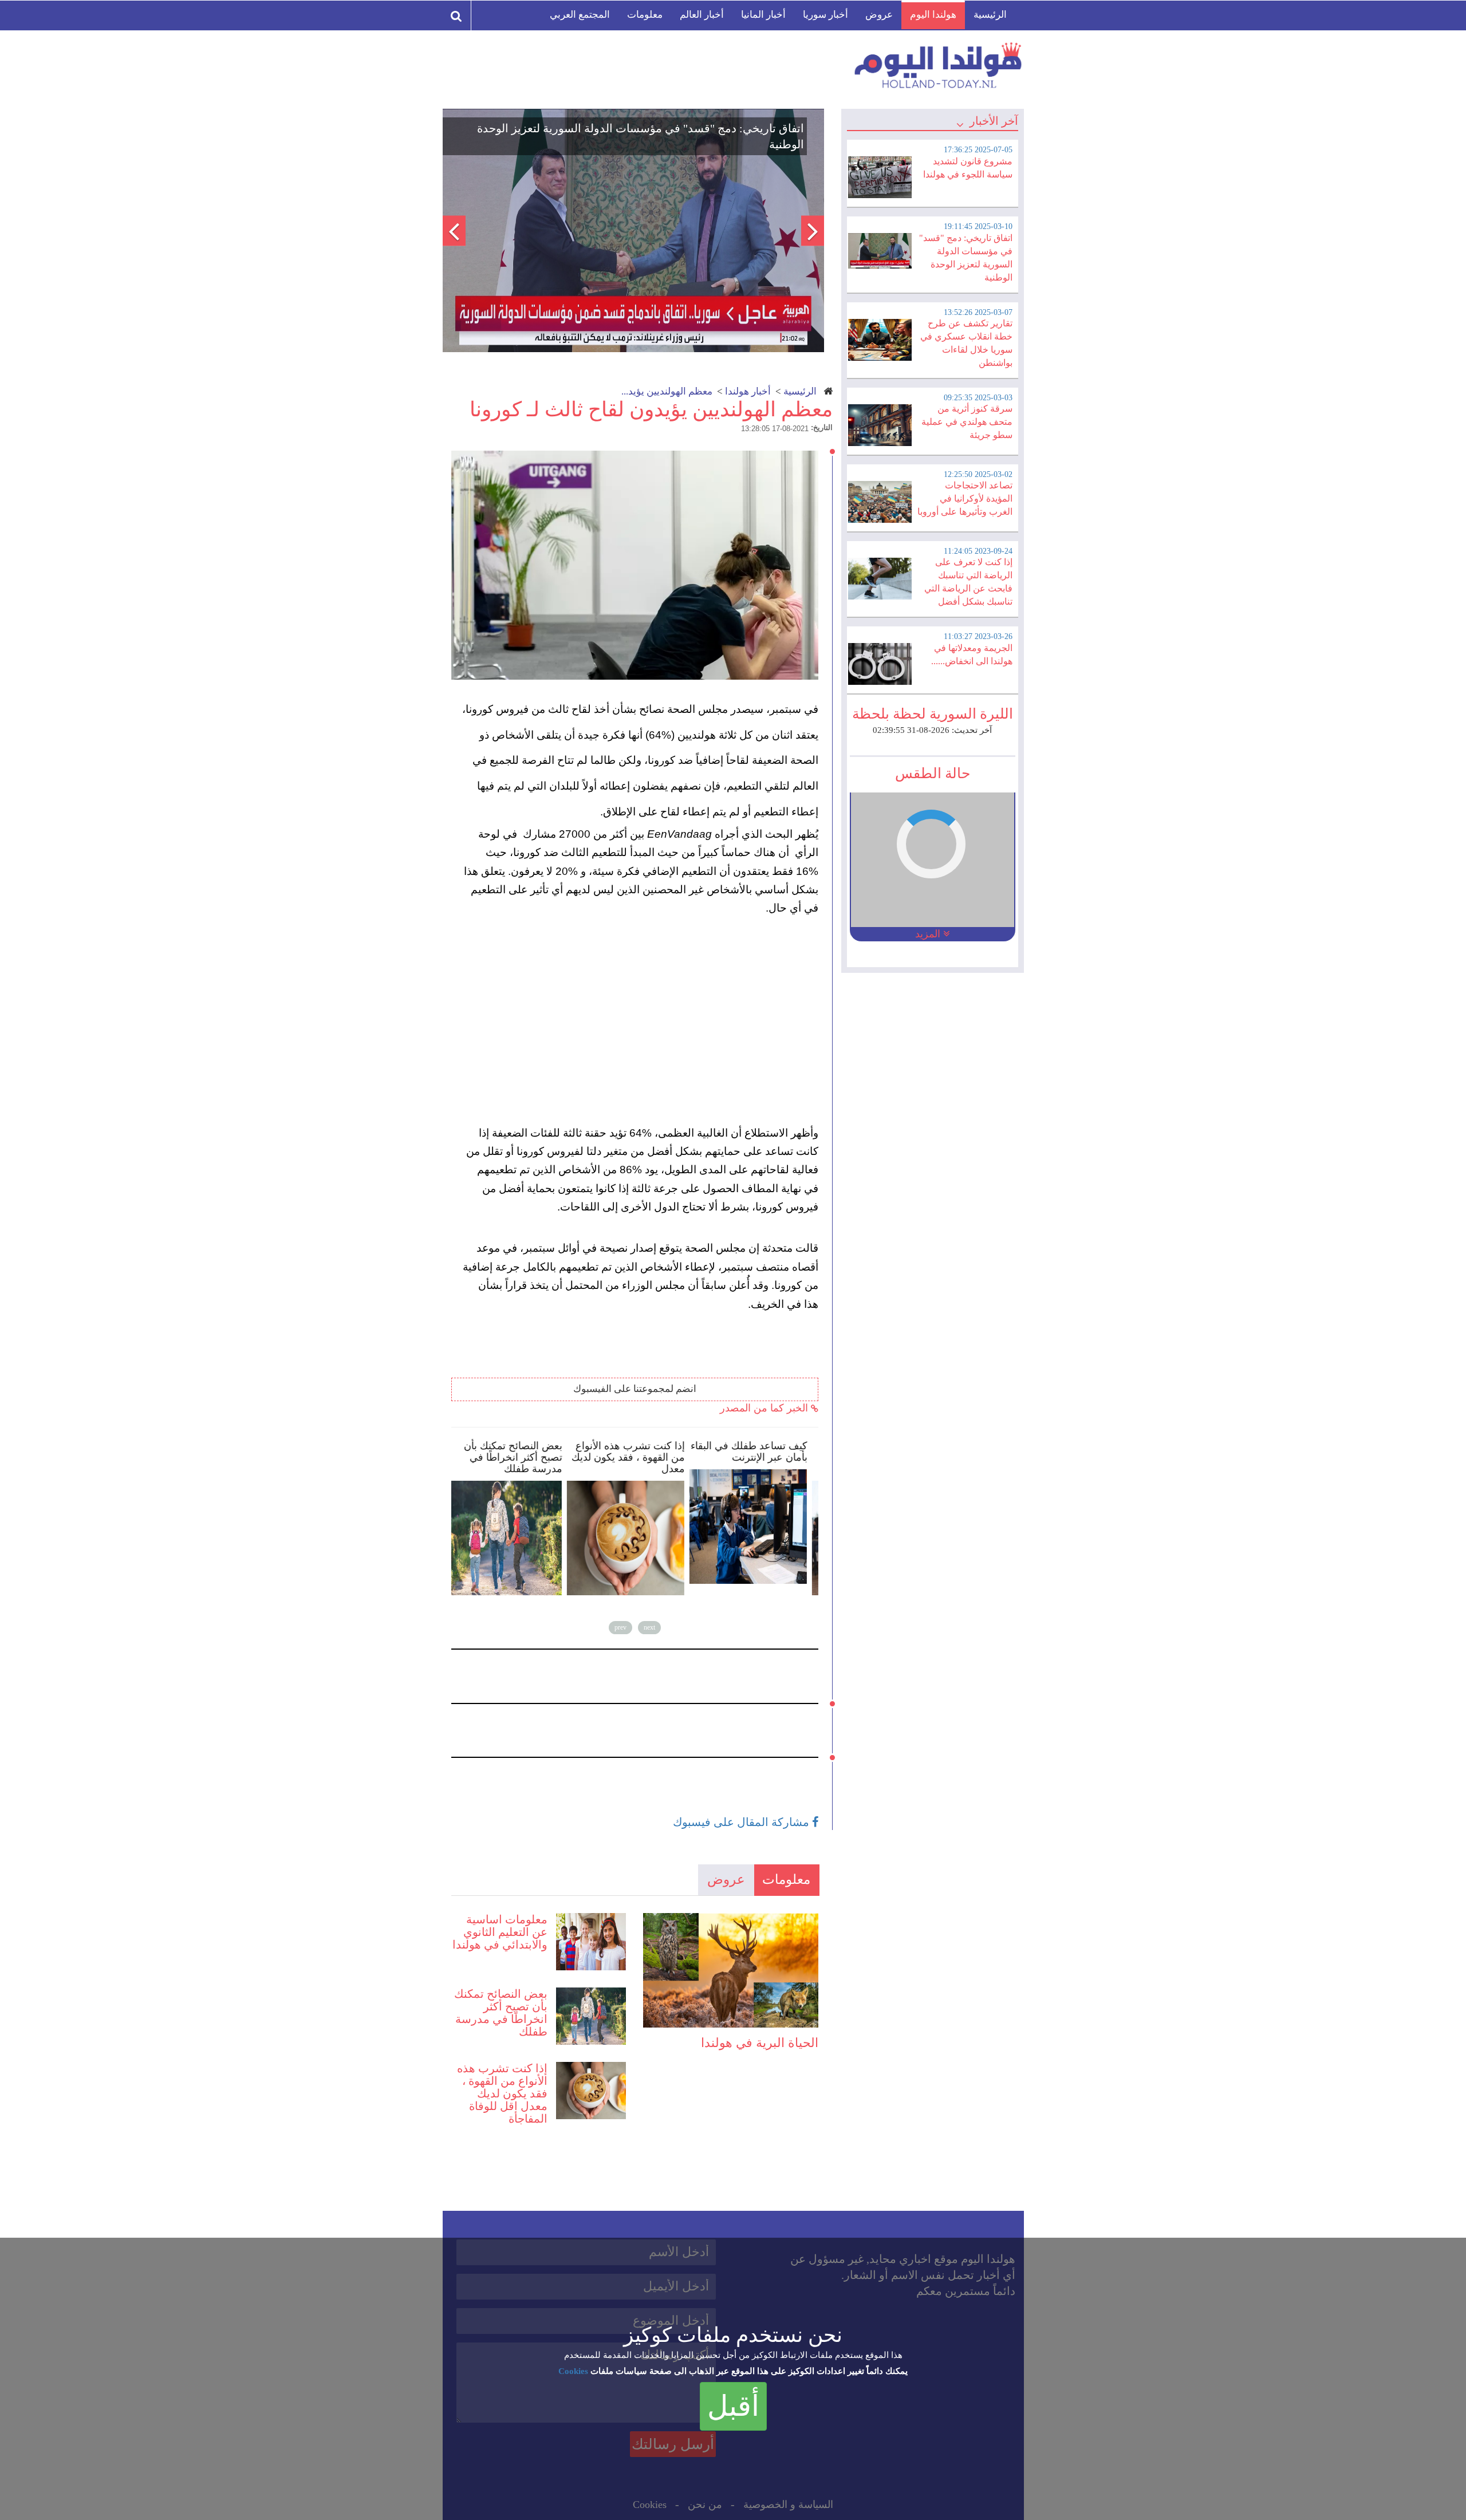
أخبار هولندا (748, 391)
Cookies (573, 2371)
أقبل (733, 2406)
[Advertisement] (640, 1021)
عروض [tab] (726, 1880)
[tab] (932, 172)
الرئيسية (990, 15)
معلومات (645, 15)
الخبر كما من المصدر (765, 1408)
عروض (879, 15)
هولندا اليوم (933, 15)
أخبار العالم (702, 15)
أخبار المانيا (763, 15)
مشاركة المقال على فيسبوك (742, 1822)
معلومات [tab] (786, 1880)
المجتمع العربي (580, 15)
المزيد (929, 934)
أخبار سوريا (825, 15)
